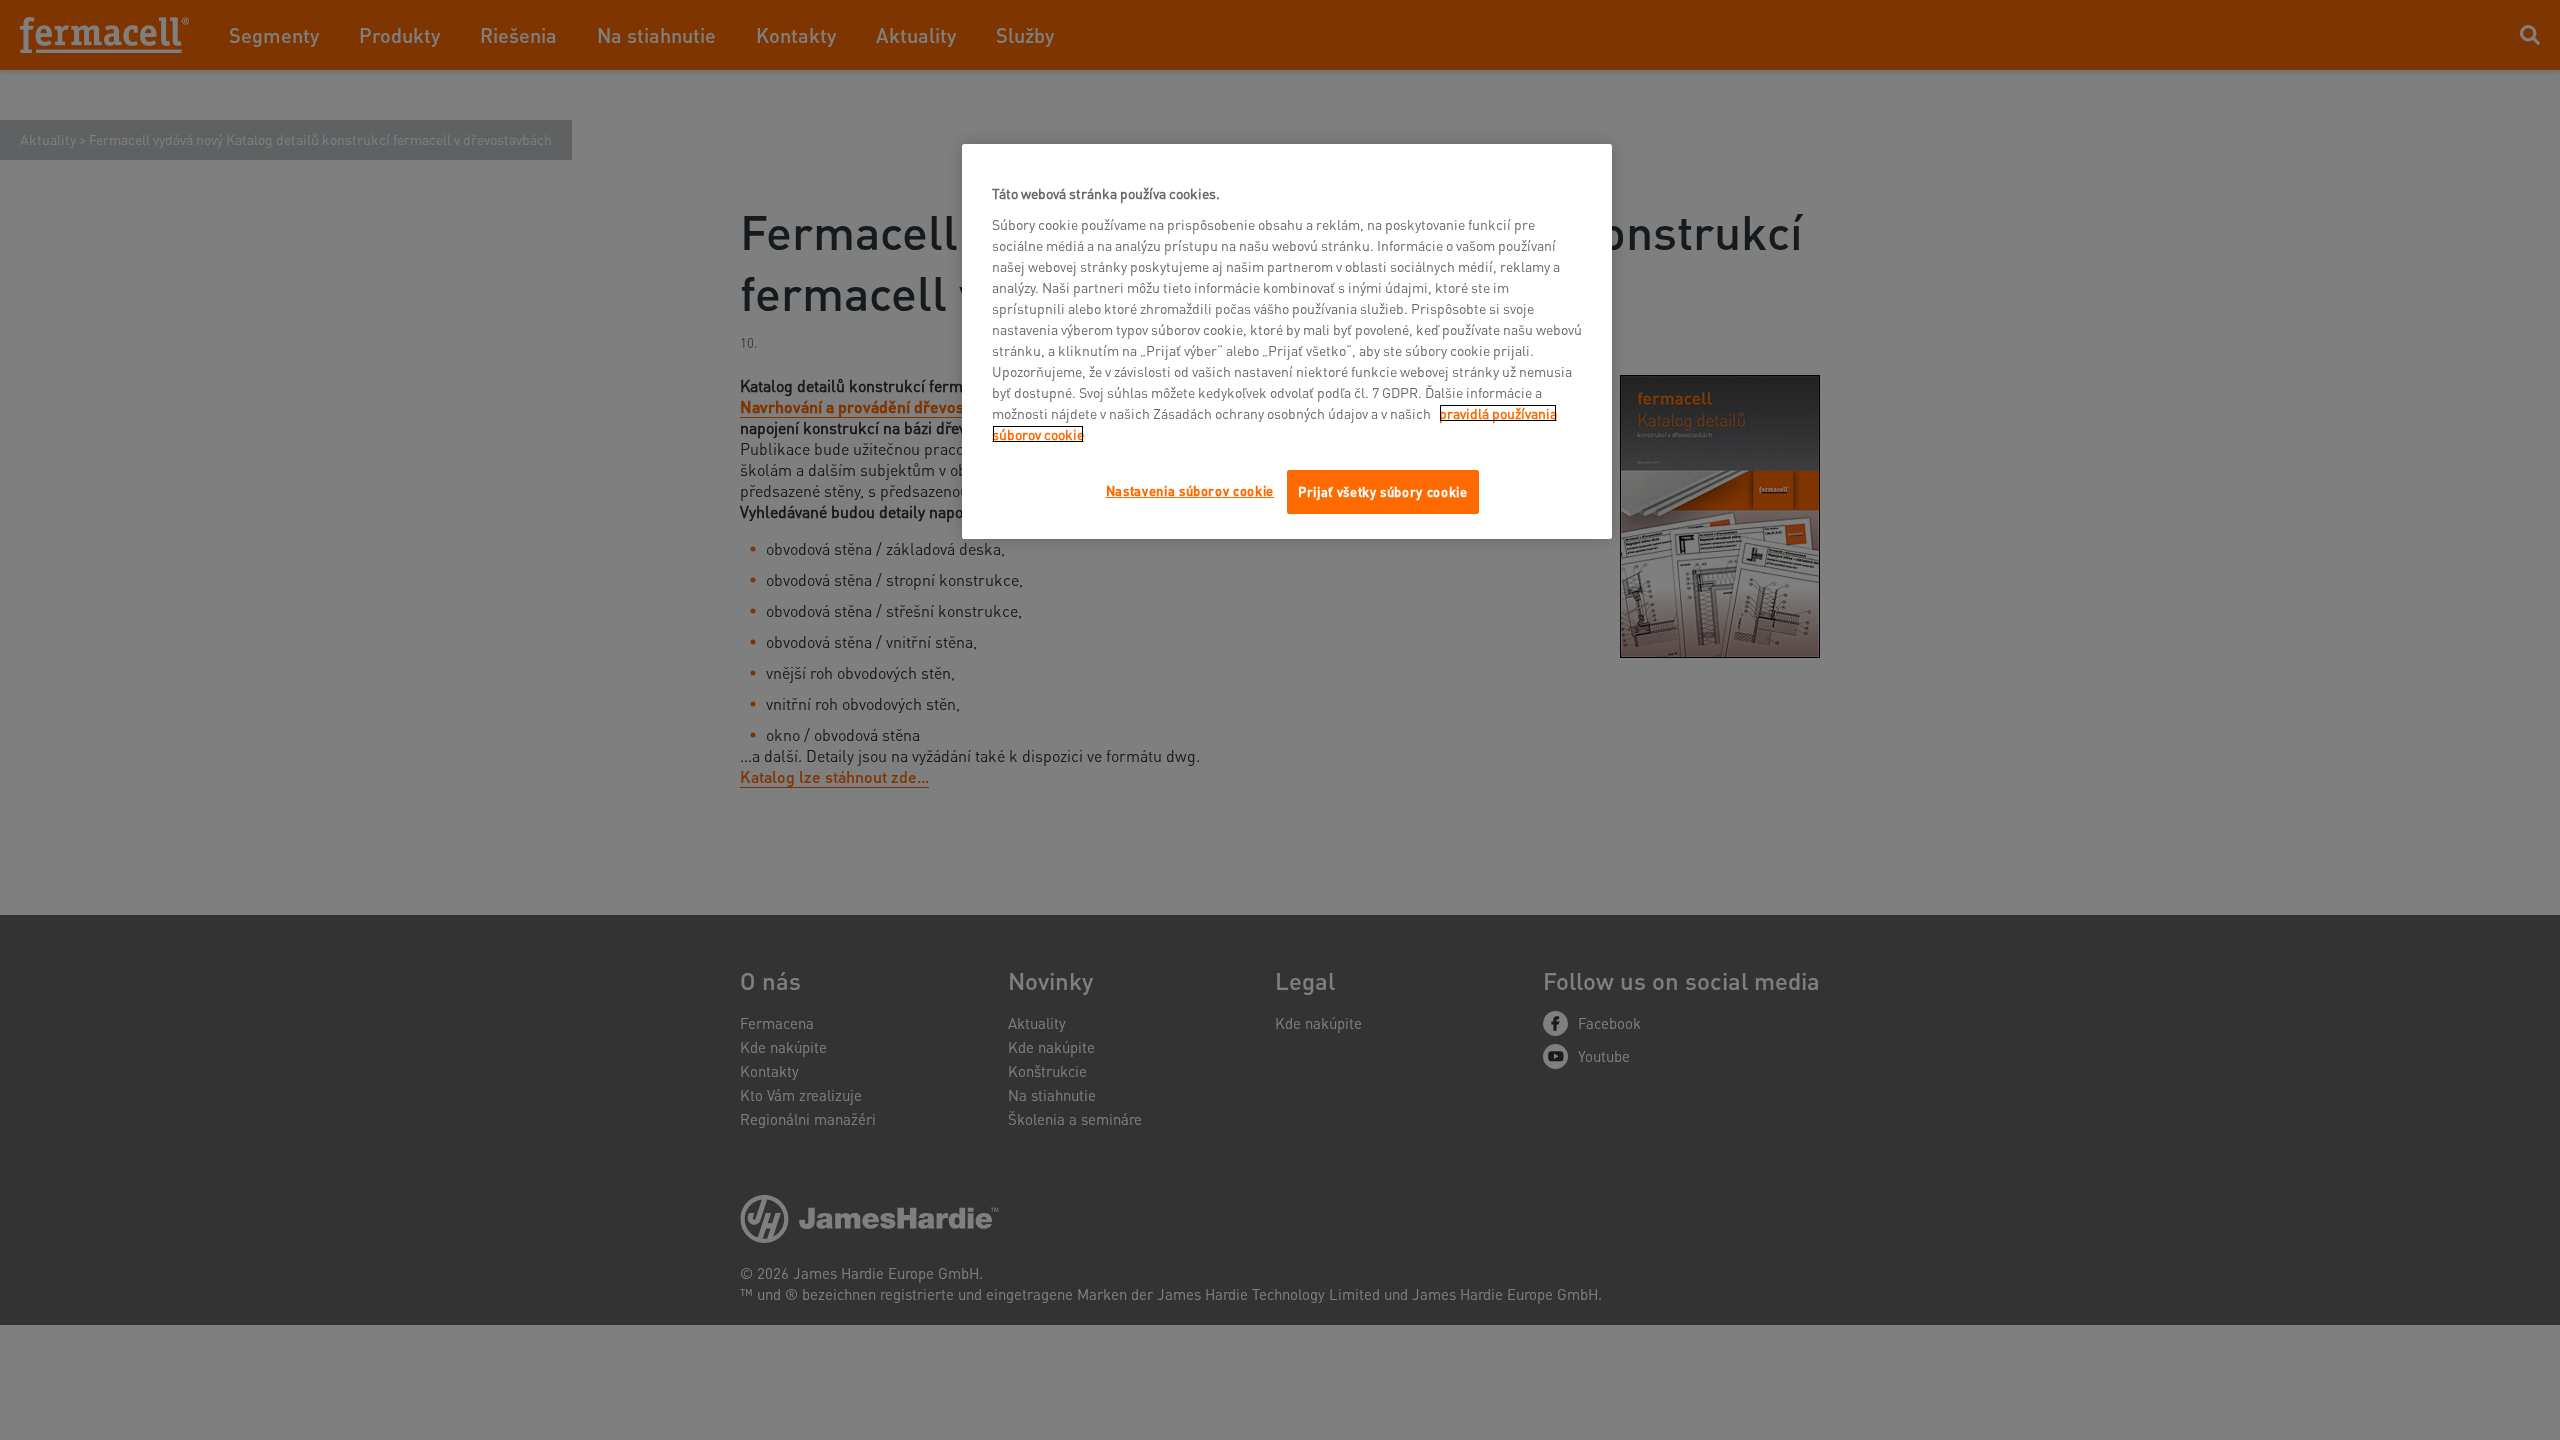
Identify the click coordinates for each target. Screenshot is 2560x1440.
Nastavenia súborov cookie (1190, 490)
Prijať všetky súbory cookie (1383, 491)
